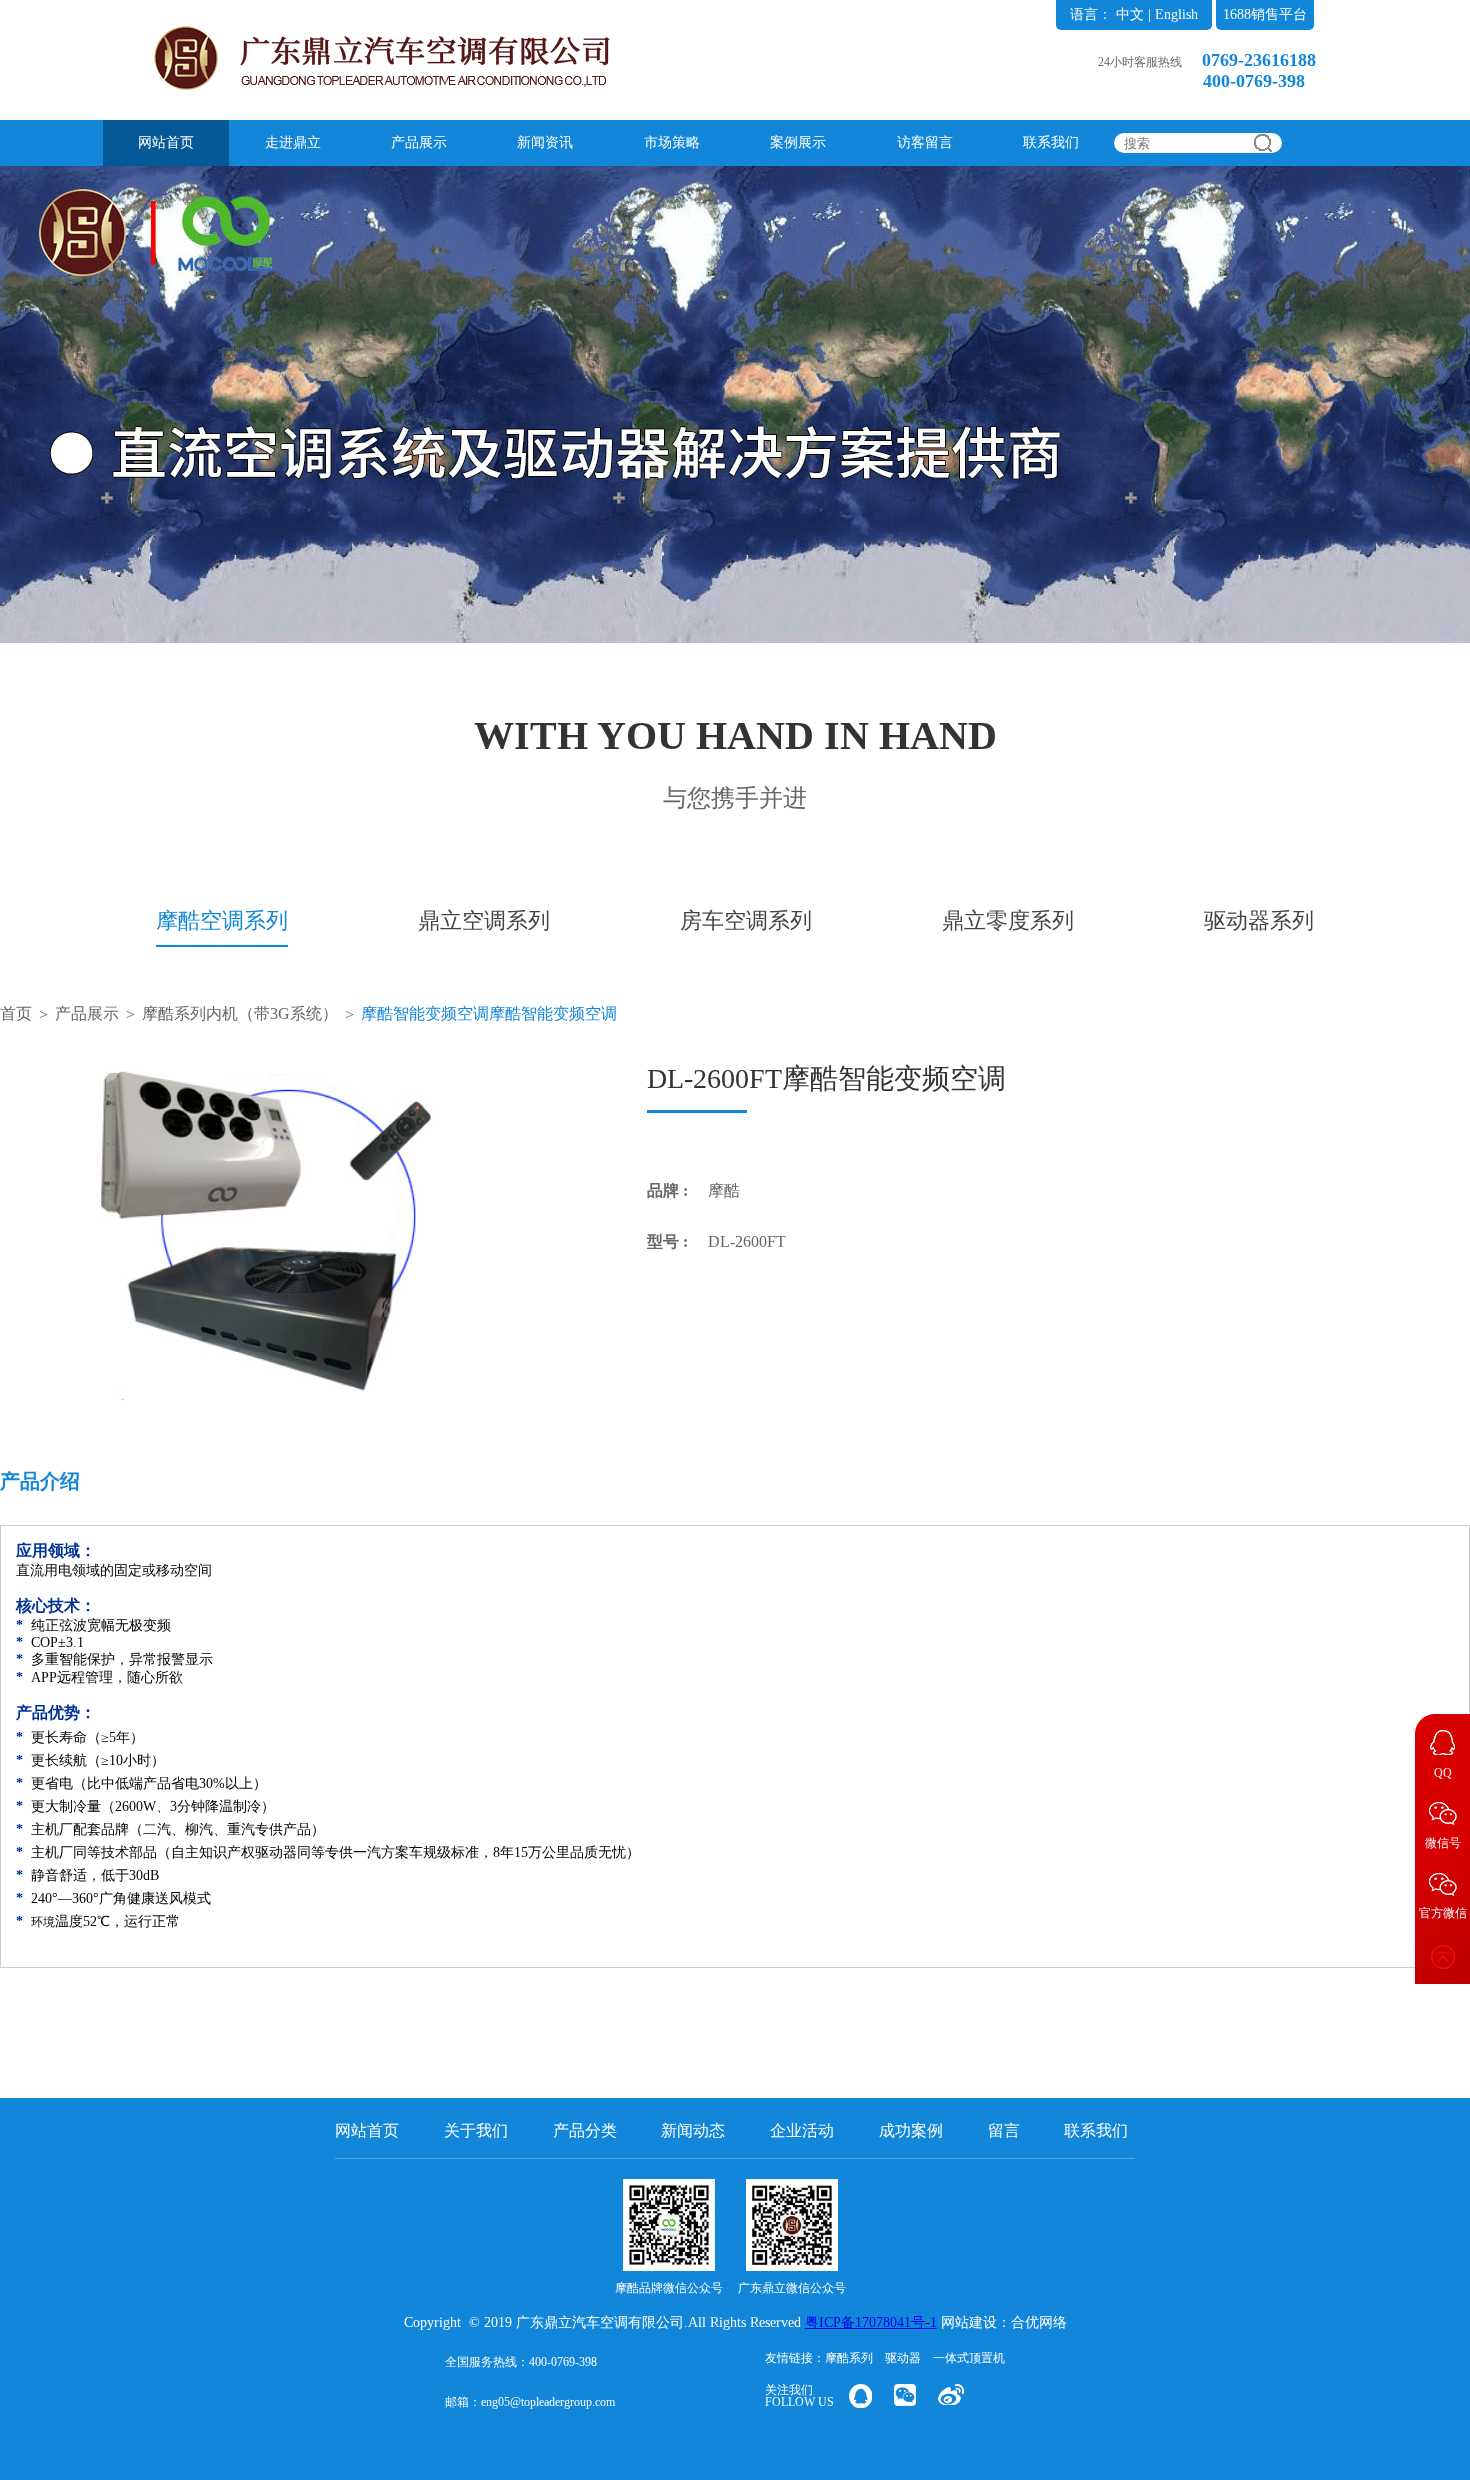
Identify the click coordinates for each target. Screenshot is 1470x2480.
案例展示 (798, 142)
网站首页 (166, 142)
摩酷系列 (849, 2358)
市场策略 (672, 142)
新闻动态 (693, 2130)
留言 (1004, 2130)
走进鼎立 (293, 142)
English (1176, 14)
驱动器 (903, 2358)
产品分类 (585, 2130)
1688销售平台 (1265, 14)
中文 (1130, 14)
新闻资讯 (545, 142)
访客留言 (925, 142)
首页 (16, 1013)
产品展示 (419, 142)
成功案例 (911, 2130)
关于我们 (476, 2130)
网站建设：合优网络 (1004, 2322)
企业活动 (802, 2130)
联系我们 (1051, 142)
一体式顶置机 (969, 2358)
